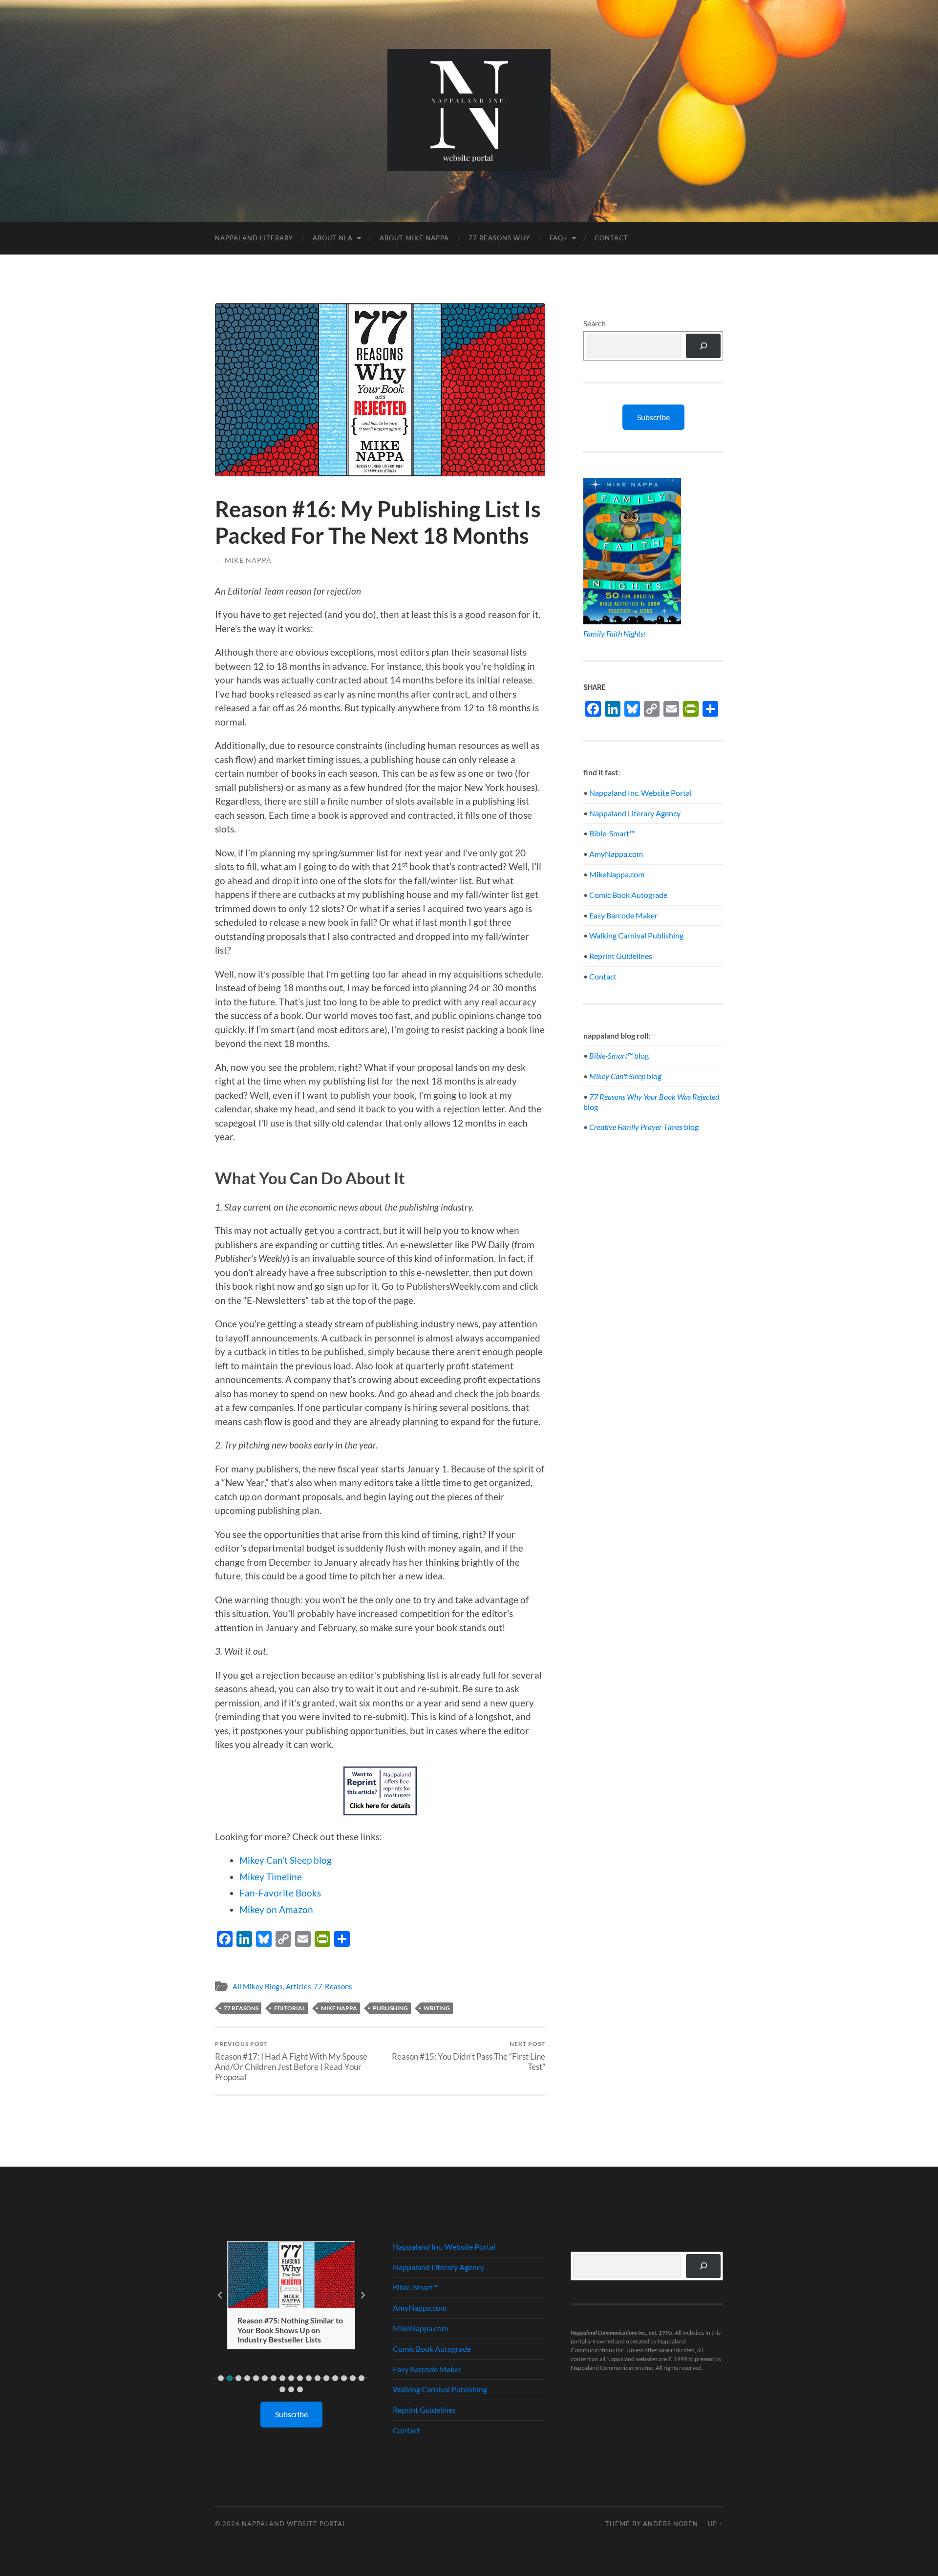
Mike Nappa (248, 560)
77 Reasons (241, 2008)
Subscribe (653, 417)
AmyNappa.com (616, 854)
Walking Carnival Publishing (636, 935)
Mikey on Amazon (276, 1909)
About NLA (333, 238)
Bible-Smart (612, 833)
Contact (611, 238)
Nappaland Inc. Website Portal (640, 793)
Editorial (290, 2008)
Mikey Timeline (271, 1877)
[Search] (703, 346)
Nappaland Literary (254, 238)
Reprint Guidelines (621, 956)
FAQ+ (559, 238)
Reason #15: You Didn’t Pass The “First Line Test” (469, 2056)
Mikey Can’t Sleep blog (286, 1860)
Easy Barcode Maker (623, 915)
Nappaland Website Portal (294, 2524)
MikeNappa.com (617, 874)
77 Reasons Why (499, 238)
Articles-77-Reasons (319, 1986)
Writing (437, 2008)
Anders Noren (671, 2524)
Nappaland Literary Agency (635, 813)
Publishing (390, 2008)
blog (619, 1055)
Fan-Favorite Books (280, 1893)
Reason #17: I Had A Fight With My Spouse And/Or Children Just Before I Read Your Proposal (291, 2061)
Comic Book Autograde (628, 895)
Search (595, 323)
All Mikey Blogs (258, 1986)
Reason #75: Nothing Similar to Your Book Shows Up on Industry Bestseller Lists (290, 2330)
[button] (221, 2378)
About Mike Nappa (414, 238)
